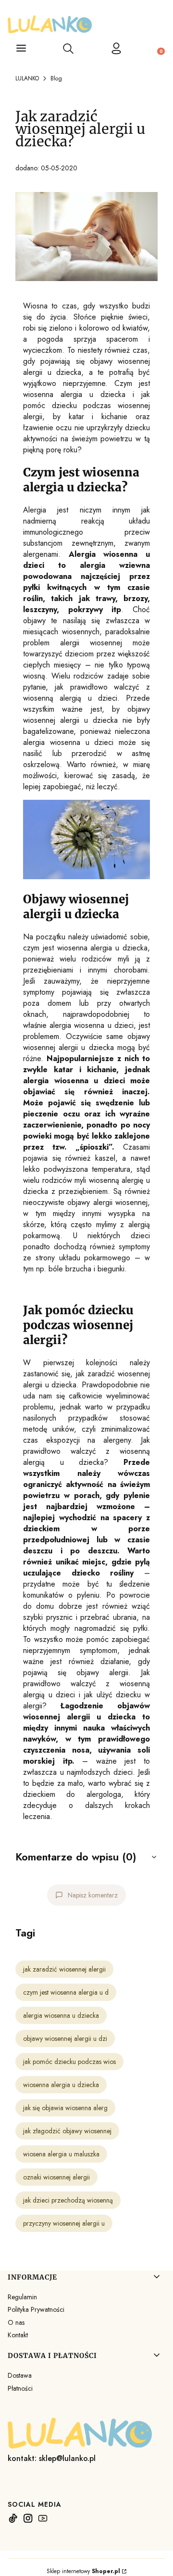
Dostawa (20, 2375)
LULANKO (27, 78)
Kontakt (18, 2335)
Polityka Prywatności (36, 2309)
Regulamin (22, 2297)
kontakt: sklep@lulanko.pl (52, 2458)
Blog (56, 78)
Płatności (20, 2388)
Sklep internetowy (83, 2571)
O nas (16, 2322)
